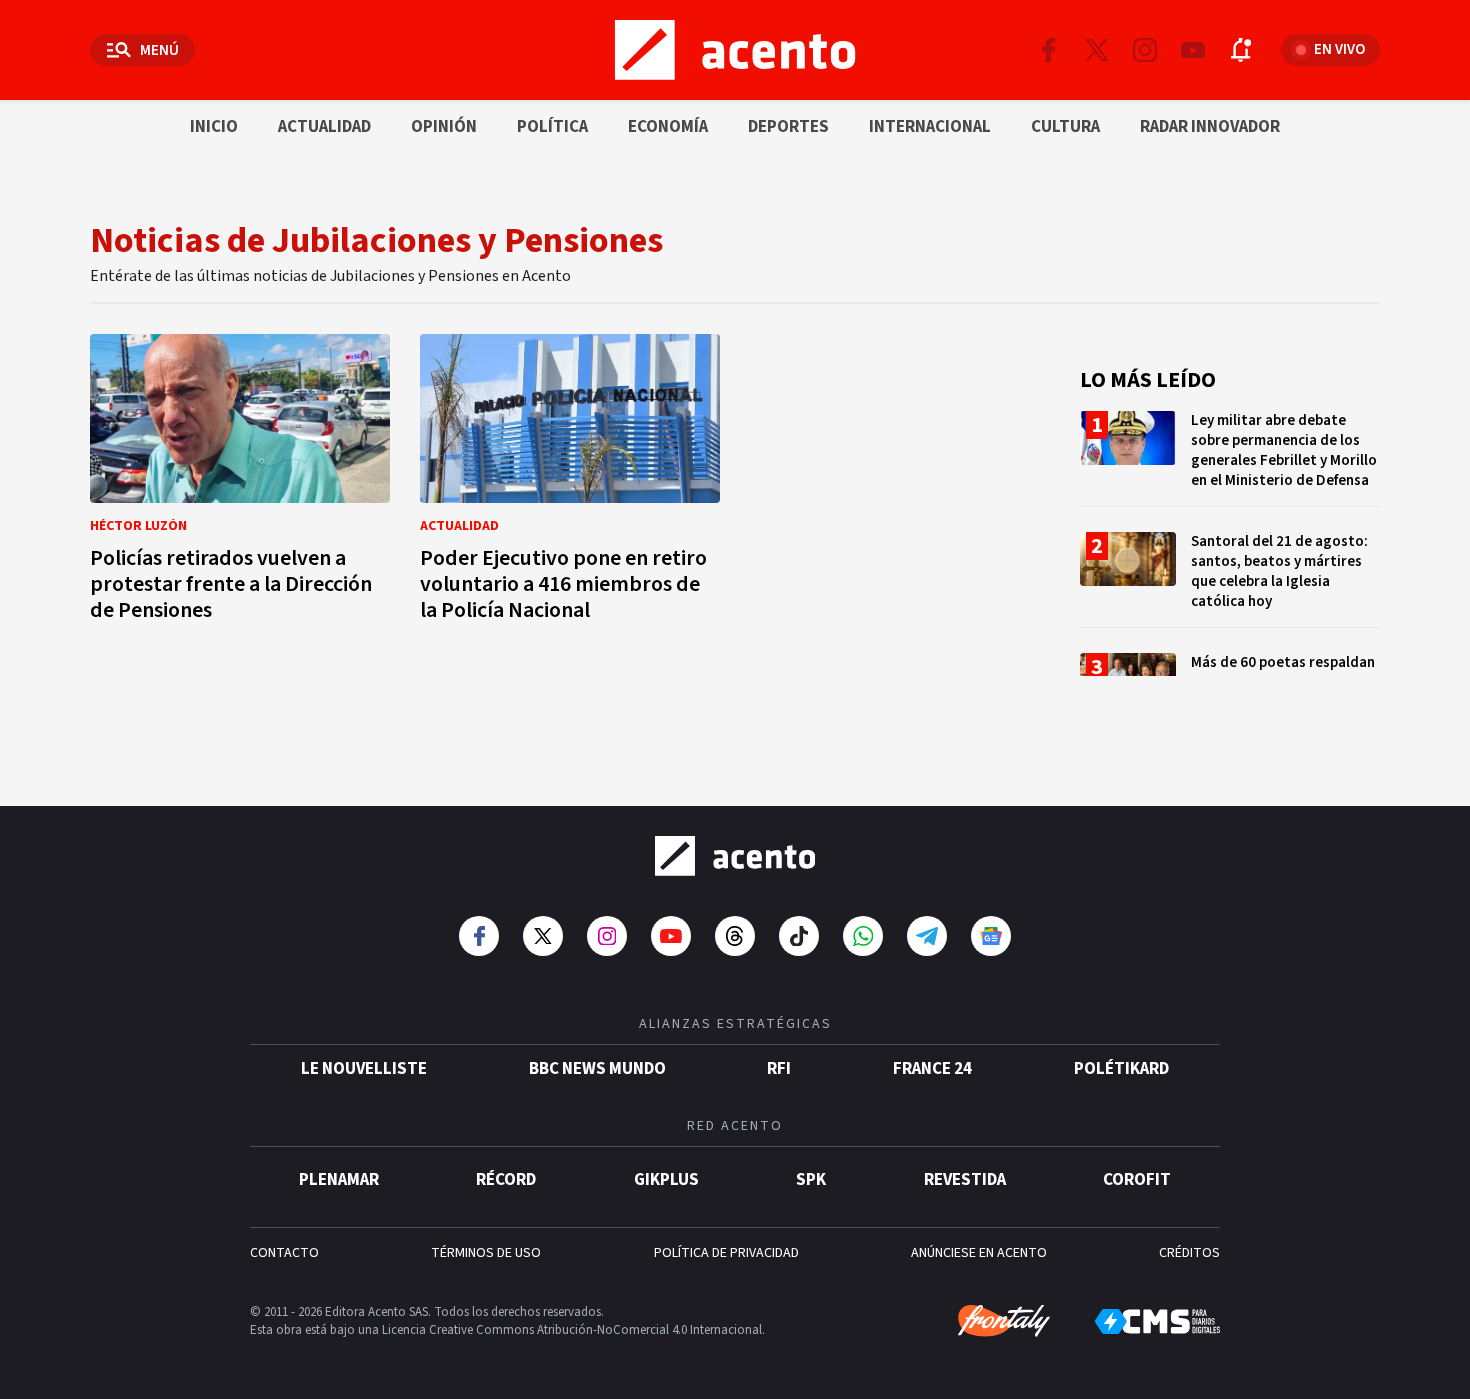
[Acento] (735, 856)
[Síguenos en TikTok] (799, 936)
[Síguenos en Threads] (735, 936)
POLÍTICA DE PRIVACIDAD (726, 1253)
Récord (506, 1180)
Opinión (444, 127)
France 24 (932, 1069)
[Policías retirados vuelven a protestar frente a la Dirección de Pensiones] (240, 483)
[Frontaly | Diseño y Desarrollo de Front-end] (1004, 1321)
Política (552, 127)
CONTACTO (284, 1253)
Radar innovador (1210, 127)
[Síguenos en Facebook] (1049, 50)
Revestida (965, 1180)
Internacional (930, 127)
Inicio (214, 127)
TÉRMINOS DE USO (486, 1253)
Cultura (1065, 127)
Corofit (1137, 1180)
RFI (779, 1069)
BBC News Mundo (597, 1069)
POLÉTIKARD (1121, 1069)
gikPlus (666, 1180)
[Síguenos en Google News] (991, 936)
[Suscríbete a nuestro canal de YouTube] (1193, 50)
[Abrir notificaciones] (1241, 50)
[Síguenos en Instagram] (1145, 50)
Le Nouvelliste (364, 1069)
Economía (668, 127)
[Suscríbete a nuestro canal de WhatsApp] (863, 936)
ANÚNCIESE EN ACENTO (979, 1253)
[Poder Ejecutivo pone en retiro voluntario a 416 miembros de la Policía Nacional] (570, 483)
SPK (811, 1180)
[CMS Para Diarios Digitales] (1157, 1321)
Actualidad (324, 127)
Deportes (788, 127)
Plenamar (339, 1180)
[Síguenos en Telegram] (927, 936)
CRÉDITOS (1189, 1253)
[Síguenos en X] (1097, 50)
